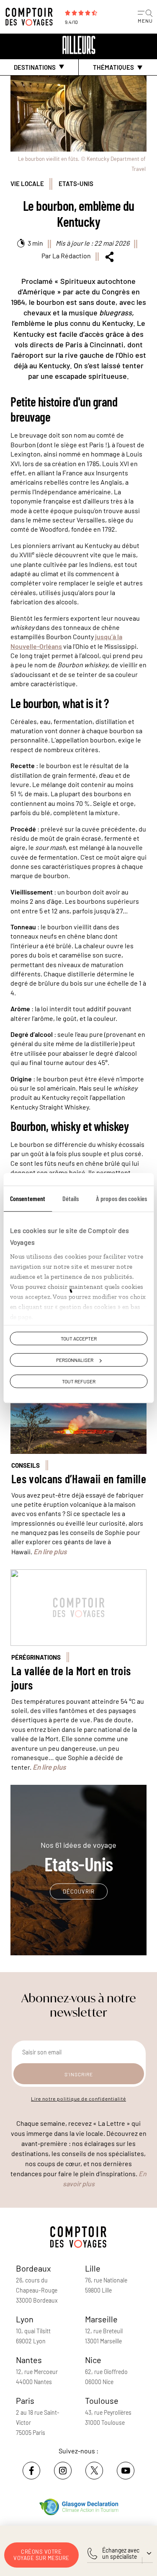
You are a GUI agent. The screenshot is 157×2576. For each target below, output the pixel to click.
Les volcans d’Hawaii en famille (79, 1479)
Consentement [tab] (28, 1198)
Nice (93, 2360)
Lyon (25, 2319)
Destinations (35, 67)
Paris (25, 2400)
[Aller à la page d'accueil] (31, 17)
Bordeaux (33, 2268)
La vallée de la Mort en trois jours (71, 1678)
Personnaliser (75, 1360)
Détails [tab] (71, 1198)
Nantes (29, 2360)
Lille (93, 2268)
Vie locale (27, 184)
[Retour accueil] (79, 45)
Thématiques (113, 67)
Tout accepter (79, 1338)
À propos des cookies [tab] (121, 1198)
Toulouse (102, 2400)
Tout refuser (79, 1382)
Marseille (101, 2319)
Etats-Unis (76, 184)
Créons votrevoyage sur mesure (41, 2555)
